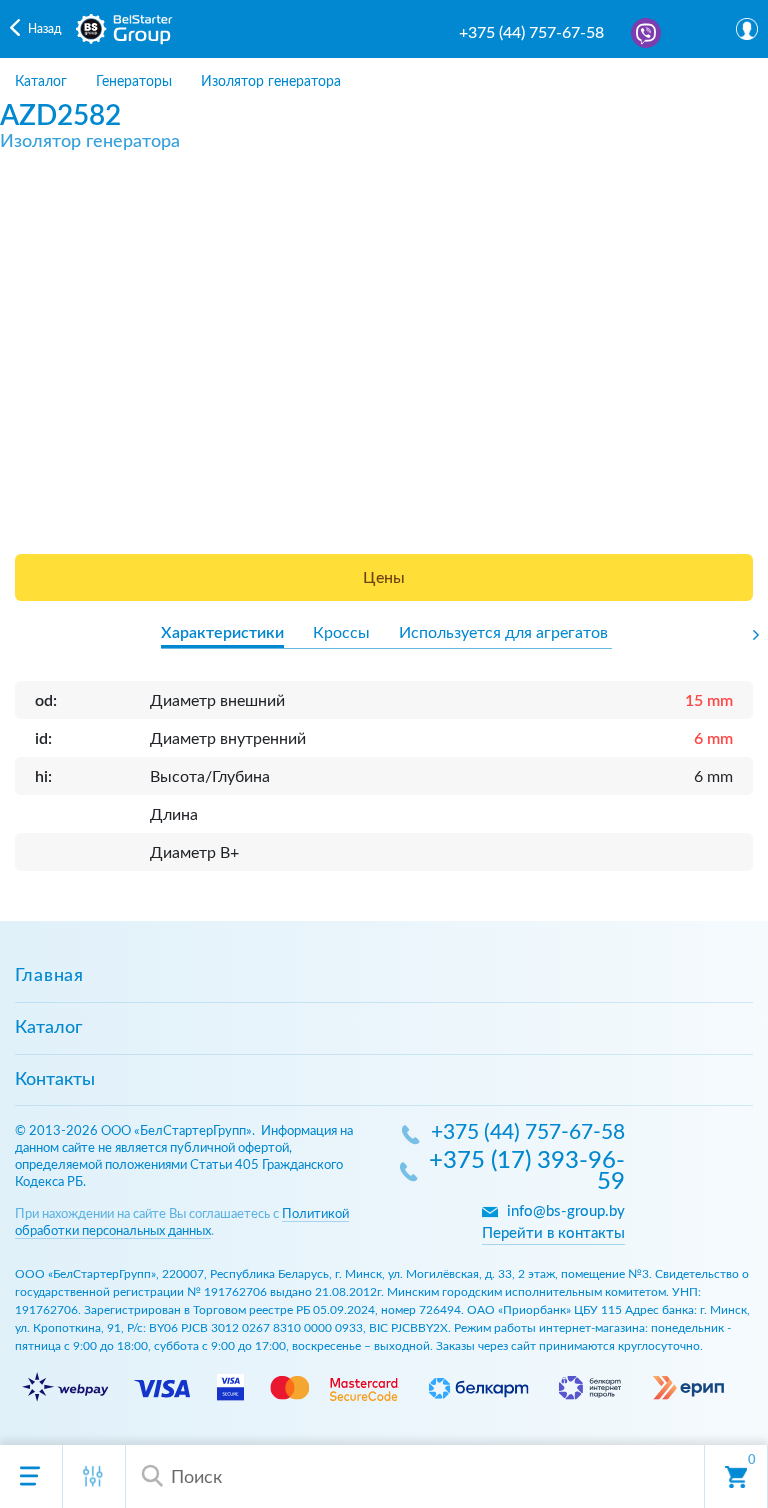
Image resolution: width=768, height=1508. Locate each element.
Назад (44, 29)
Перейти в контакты (553, 1233)
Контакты (55, 1080)
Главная (49, 976)
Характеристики (222, 633)
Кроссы (341, 633)
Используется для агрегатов (503, 633)
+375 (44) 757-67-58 (531, 33)
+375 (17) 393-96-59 (527, 1172)
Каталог (48, 1028)
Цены (384, 578)
